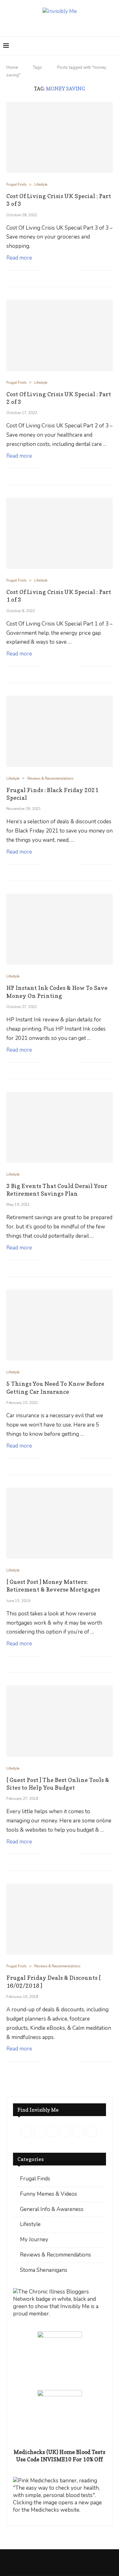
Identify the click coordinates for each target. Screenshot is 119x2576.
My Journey (34, 2240)
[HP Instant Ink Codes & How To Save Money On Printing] (60, 929)
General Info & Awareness (52, 2209)
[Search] (113, 46)
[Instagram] (55, 25)
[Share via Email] (73, 271)
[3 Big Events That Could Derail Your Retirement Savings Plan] (60, 1127)
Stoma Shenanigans (44, 2270)
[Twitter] (46, 25)
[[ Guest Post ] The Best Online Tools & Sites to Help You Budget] (60, 1721)
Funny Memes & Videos (49, 2194)
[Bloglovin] (82, 25)
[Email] (73, 25)
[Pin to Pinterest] (67, 271)
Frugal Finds (35, 2179)
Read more (19, 258)
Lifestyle (30, 2224)
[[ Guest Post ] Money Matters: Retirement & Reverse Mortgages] (60, 1523)
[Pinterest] (64, 25)
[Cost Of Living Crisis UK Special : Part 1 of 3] (60, 533)
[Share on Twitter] (60, 271)
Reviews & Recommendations (56, 2255)
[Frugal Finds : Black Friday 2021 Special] (60, 731)
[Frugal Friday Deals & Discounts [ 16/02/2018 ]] (60, 1919)
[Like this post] (46, 271)
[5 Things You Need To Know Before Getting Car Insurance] (60, 1325)
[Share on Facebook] (53, 271)
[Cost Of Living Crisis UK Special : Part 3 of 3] (60, 137)
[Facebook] (37, 25)
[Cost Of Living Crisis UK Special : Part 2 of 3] (60, 335)
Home (12, 68)
